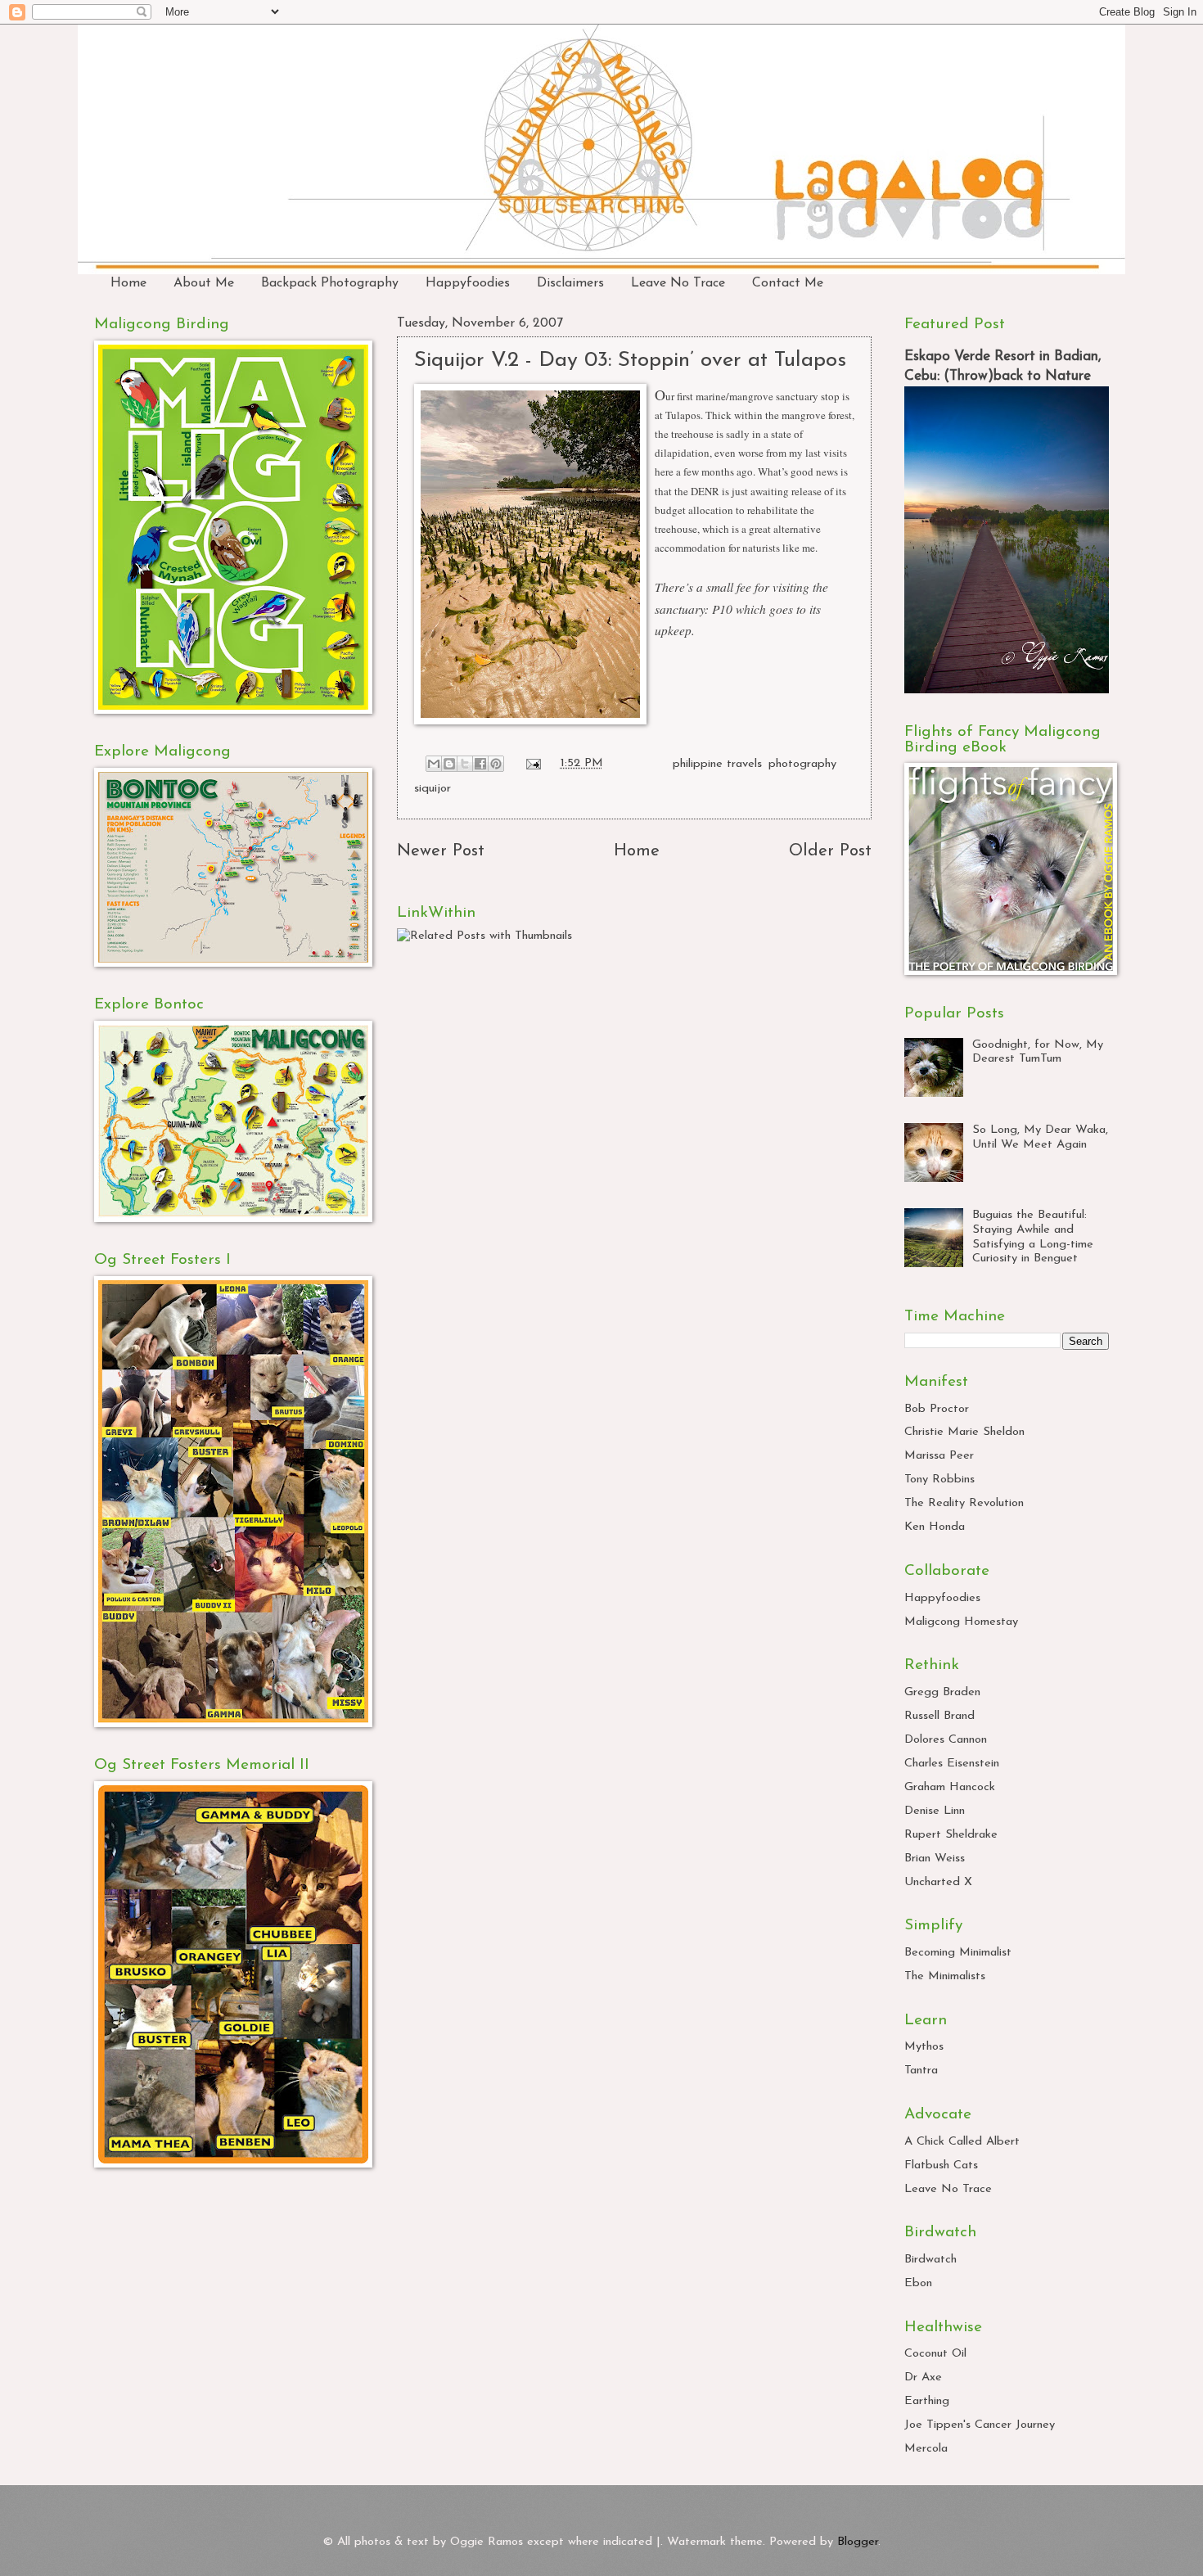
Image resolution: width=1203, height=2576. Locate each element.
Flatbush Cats (941, 2165)
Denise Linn (935, 1811)
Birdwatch (930, 2260)
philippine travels (717, 763)
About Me (204, 283)
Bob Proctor (937, 1409)
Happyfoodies (468, 283)
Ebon (918, 2283)
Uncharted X (938, 1882)
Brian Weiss (935, 1859)
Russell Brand (939, 1716)
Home (128, 283)
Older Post (830, 851)
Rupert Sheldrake (951, 1835)
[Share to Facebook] (480, 764)
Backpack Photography (330, 283)
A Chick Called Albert (962, 2142)
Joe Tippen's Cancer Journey (980, 2425)
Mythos (924, 2047)
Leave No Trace (678, 283)
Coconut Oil (935, 2354)
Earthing (927, 2401)
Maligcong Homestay (961, 1622)
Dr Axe (923, 2377)
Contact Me (788, 283)
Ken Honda (935, 1527)
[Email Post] (532, 763)
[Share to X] (465, 764)
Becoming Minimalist (958, 1953)
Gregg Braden (942, 1692)
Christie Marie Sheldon (964, 1432)
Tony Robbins (939, 1480)
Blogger (858, 2542)
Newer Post (441, 851)
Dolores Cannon (946, 1740)
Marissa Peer (939, 1456)
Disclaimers (570, 283)
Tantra (921, 2071)
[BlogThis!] (449, 764)
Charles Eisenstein (952, 1764)
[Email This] (434, 764)
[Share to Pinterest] (496, 764)
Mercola (926, 2449)
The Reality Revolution (964, 1503)
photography (802, 763)
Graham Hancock (950, 1787)
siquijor (433, 789)
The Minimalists (945, 1976)
